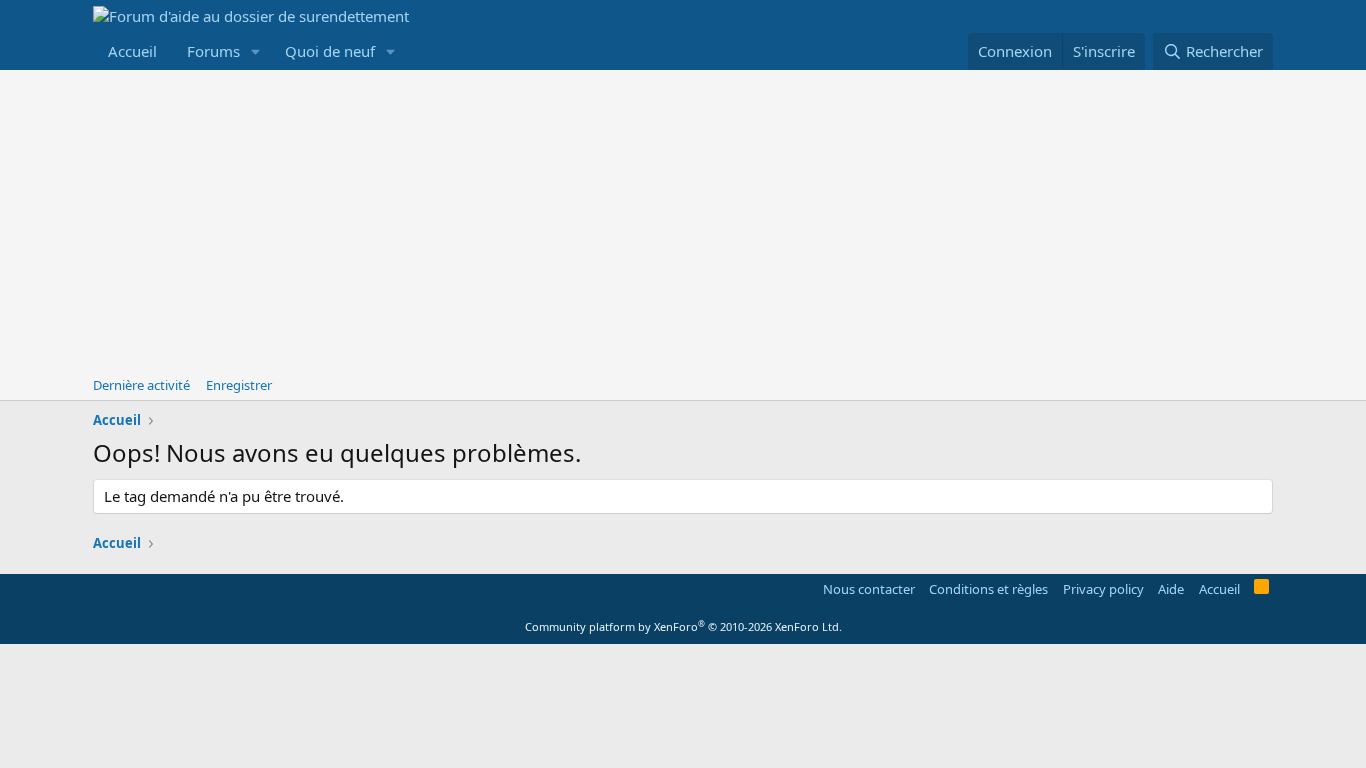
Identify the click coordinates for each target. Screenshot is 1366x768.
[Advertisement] (683, 220)
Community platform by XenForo (683, 626)
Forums (213, 51)
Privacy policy (1103, 589)
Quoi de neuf (330, 51)
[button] (256, 51)
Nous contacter (869, 589)
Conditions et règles (988, 589)
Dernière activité (141, 385)
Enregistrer (239, 385)
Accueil (132, 51)
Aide (1171, 589)
